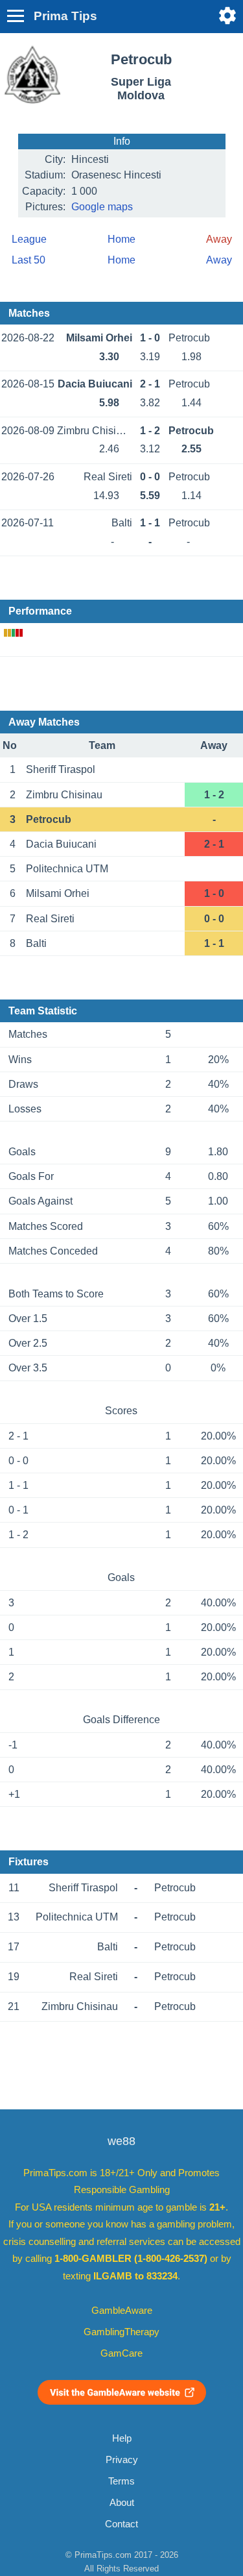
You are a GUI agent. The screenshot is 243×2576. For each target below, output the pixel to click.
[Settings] (227, 16)
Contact (121, 2524)
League (29, 239)
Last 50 (29, 260)
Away (219, 260)
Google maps (102, 207)
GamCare (121, 2353)
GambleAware (122, 2311)
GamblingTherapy (121, 2332)
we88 (121, 2141)
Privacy (122, 2460)
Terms (121, 2481)
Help (122, 2438)
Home (121, 239)
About (122, 2503)
